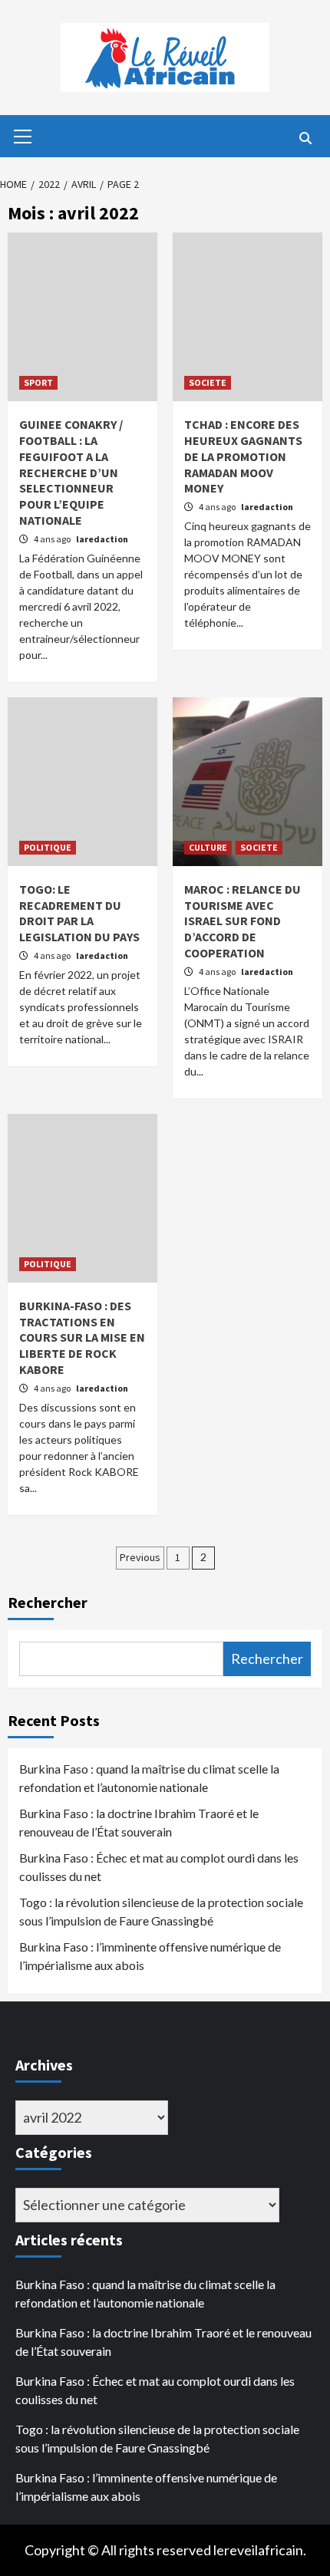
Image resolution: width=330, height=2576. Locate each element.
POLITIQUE (48, 847)
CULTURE (208, 847)
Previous (140, 1557)
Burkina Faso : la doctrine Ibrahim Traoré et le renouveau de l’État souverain (139, 1822)
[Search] (305, 138)
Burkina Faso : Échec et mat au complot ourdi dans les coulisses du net (159, 1867)
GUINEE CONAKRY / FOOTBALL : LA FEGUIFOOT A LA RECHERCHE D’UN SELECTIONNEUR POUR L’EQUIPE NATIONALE (71, 472)
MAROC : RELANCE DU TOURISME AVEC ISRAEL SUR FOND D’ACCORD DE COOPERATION (243, 921)
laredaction (102, 539)
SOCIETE (208, 382)
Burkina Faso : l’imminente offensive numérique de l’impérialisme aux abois (150, 1956)
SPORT (38, 382)
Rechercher (48, 1602)
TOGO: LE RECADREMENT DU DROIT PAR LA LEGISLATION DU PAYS (79, 913)
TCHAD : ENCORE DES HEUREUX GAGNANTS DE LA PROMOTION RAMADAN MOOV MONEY (243, 456)
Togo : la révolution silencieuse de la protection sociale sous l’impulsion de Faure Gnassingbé (161, 1911)
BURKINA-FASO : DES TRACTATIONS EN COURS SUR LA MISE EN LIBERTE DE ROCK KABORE (82, 1337)
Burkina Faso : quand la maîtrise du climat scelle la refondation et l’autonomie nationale (149, 1778)
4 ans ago (53, 539)
